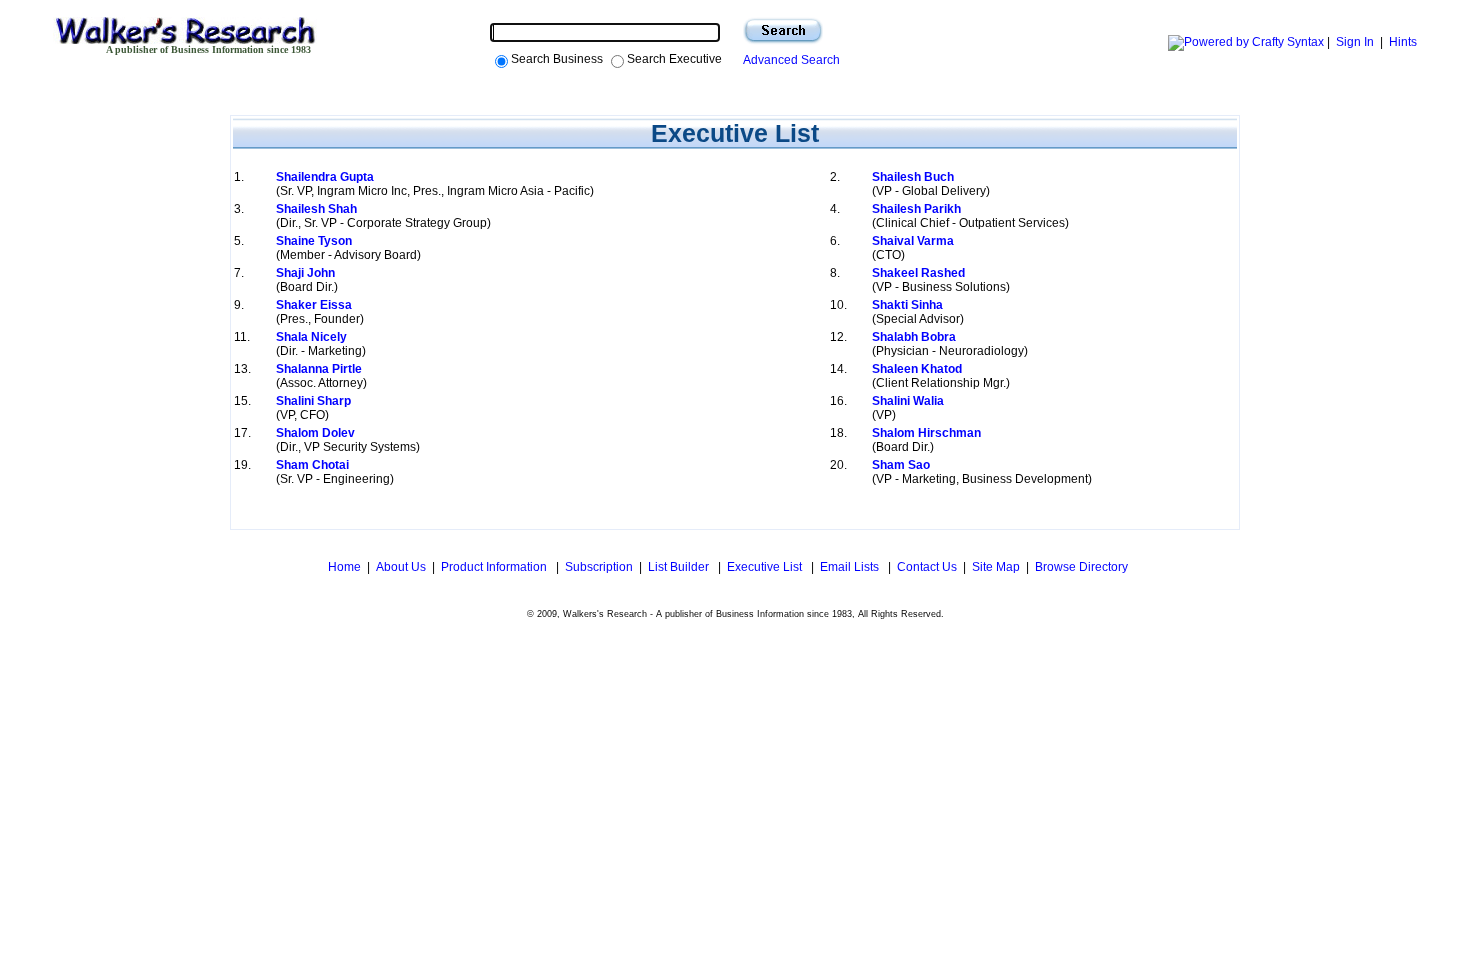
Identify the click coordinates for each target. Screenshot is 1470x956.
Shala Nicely (311, 337)
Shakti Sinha (907, 305)
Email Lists (851, 567)
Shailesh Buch (913, 177)
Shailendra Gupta (325, 177)
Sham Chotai (312, 465)
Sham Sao (901, 465)
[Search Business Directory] (783, 31)
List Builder (680, 567)
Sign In (1355, 42)
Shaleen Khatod (917, 369)
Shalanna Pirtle (319, 369)
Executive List (766, 567)
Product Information (495, 567)
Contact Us (927, 567)
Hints (1403, 42)
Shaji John (305, 273)
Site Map (996, 567)
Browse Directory (1081, 567)
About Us (401, 567)
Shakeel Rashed (918, 273)
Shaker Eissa (314, 305)
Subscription (599, 567)
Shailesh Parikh (916, 209)
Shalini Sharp (313, 401)
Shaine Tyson (314, 241)
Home (343, 567)
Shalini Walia (908, 401)
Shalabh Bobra (914, 337)
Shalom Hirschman (926, 433)
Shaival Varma (913, 241)
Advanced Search (788, 60)
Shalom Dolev (315, 433)
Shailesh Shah (316, 209)
